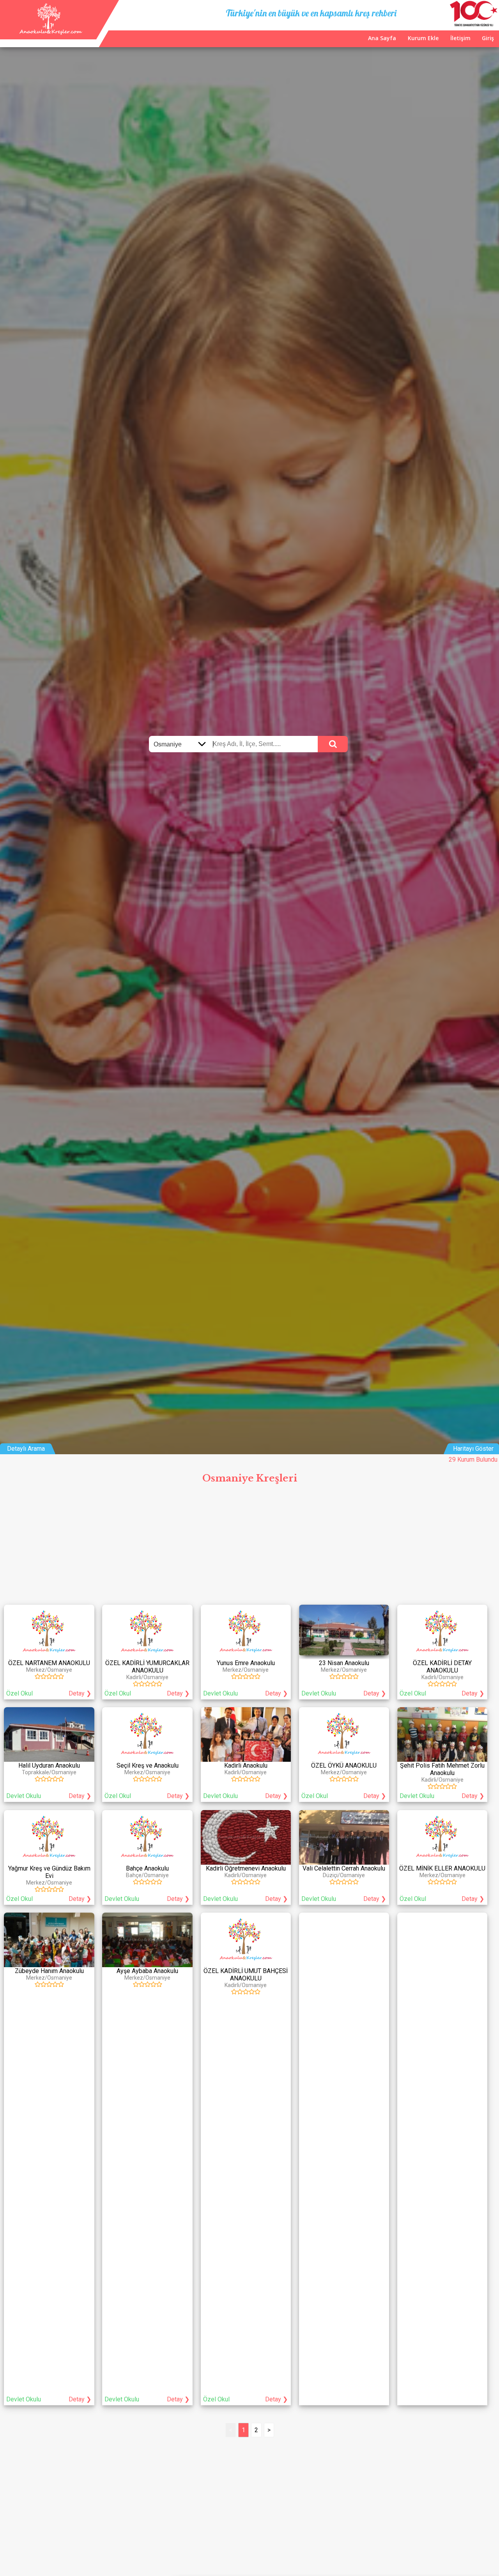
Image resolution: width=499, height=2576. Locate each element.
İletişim (460, 38)
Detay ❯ (80, 1693)
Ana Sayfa (382, 38)
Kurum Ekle (423, 38)
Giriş (488, 38)
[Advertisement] (249, 1546)
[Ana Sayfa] (50, 33)
